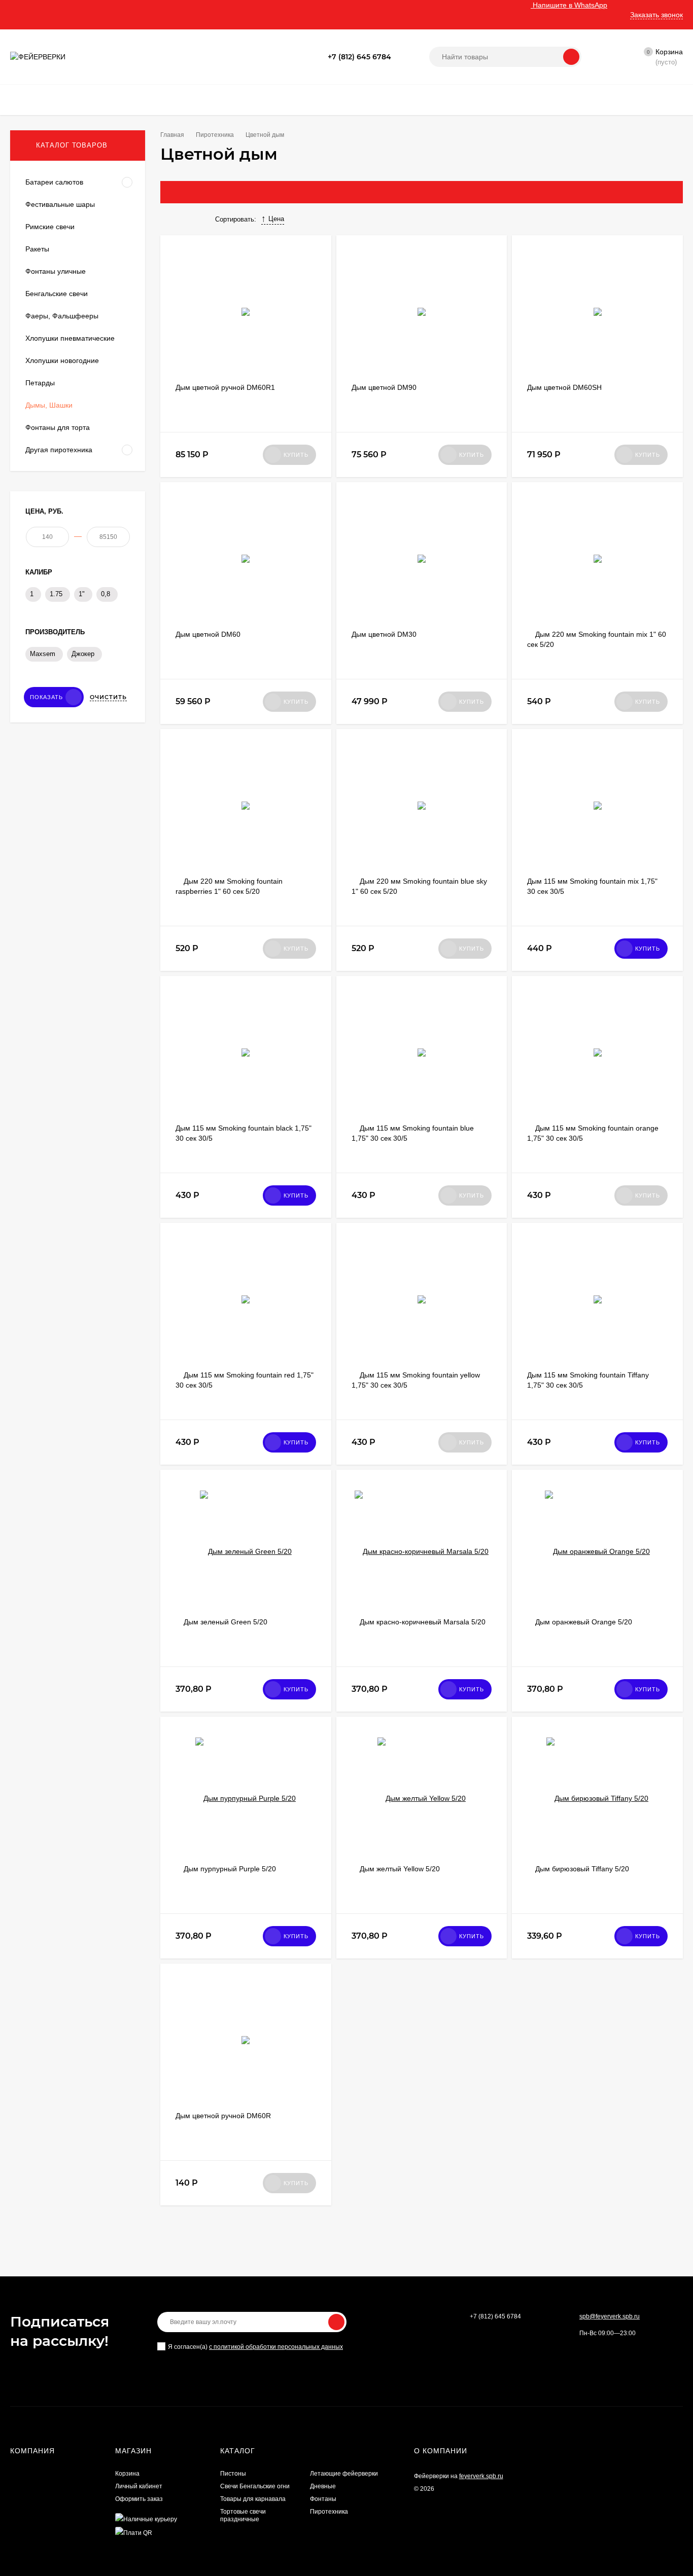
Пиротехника (329, 2512)
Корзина (127, 2474)
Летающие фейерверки (344, 2474)
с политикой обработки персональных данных (276, 2347)
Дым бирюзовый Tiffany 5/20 (582, 1869)
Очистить (108, 697)
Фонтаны (323, 2499)
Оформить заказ (139, 2499)
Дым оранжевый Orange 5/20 (584, 1622)
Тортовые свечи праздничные (243, 2515)
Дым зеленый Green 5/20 (226, 1622)
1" (82, 594)
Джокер (83, 654)
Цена (276, 219)
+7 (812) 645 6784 (359, 57)
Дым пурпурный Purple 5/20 (230, 1869)
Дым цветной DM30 (384, 634)
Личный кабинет (139, 2486)
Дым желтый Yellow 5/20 (400, 1869)
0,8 (106, 594)
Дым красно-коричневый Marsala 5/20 (423, 1622)
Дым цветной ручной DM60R (223, 2116)
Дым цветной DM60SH (564, 387)
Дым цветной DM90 (384, 387)
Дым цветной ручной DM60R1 (225, 387)
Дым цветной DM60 (208, 634)
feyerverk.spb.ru (481, 2476)
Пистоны (233, 2474)
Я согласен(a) (255, 2347)
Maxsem (43, 654)
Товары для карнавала (253, 2499)
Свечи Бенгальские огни (255, 2486)
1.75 (56, 594)
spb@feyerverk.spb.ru (610, 2316)
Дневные (323, 2486)
